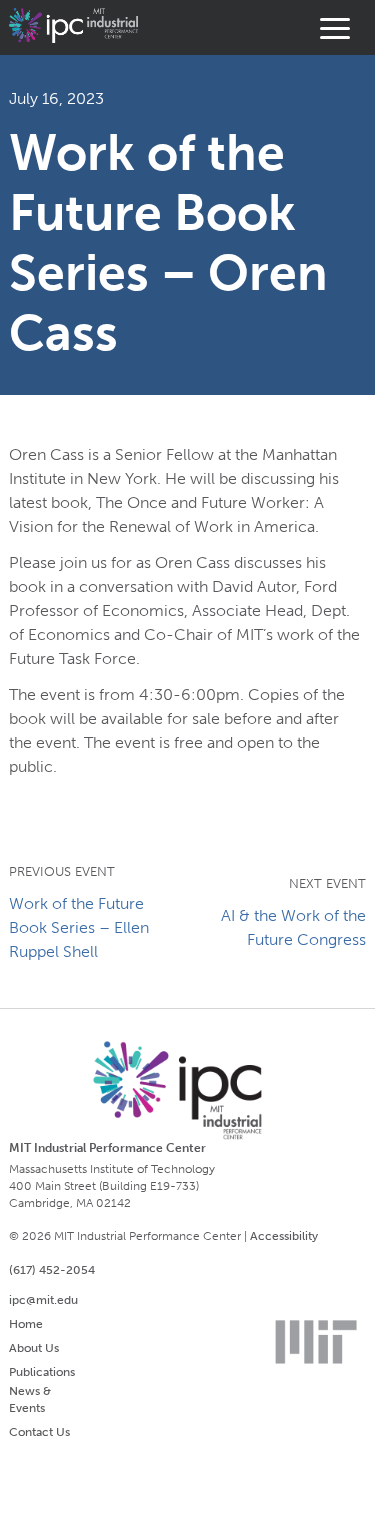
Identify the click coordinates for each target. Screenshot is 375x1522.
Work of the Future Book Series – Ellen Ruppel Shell (79, 927)
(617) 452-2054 (52, 1270)
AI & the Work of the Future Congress (293, 927)
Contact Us (39, 1432)
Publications (42, 1372)
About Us (34, 1348)
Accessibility (284, 1236)
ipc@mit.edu (43, 1300)
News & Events (30, 1399)
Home (26, 1324)
